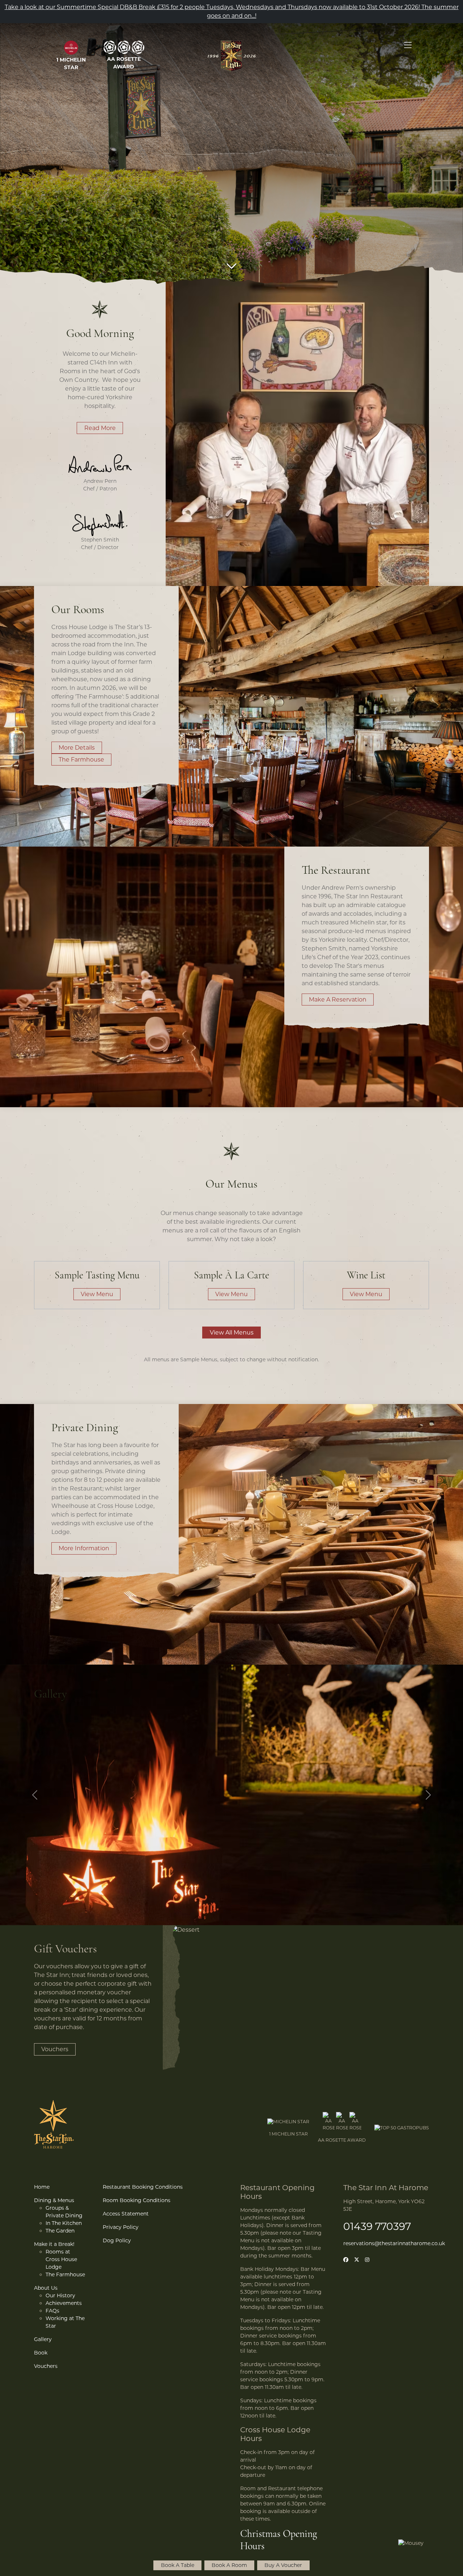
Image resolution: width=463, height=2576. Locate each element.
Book (41, 2353)
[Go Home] (231, 56)
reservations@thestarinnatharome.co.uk (394, 2243)
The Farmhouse (81, 760)
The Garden (60, 2231)
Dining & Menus (54, 2200)
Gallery (43, 2339)
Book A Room (229, 2565)
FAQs (52, 2311)
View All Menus (232, 1333)
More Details (77, 748)
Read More (100, 428)
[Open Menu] (408, 45)
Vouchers (55, 2049)
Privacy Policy (121, 2227)
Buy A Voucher (283, 2565)
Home (42, 2187)
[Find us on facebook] (346, 2260)
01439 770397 (377, 2226)
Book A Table (178, 2565)
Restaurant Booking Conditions (143, 2187)
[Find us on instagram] (367, 2260)
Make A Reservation (338, 1000)
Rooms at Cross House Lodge (61, 2259)
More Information (84, 1548)
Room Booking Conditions (137, 2200)
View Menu (97, 1294)
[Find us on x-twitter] (357, 2260)
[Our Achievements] (71, 48)
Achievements (64, 2303)
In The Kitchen (64, 2223)
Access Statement (126, 2214)
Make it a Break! (54, 2244)
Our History (60, 2295)
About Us (46, 2288)
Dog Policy (117, 2240)
